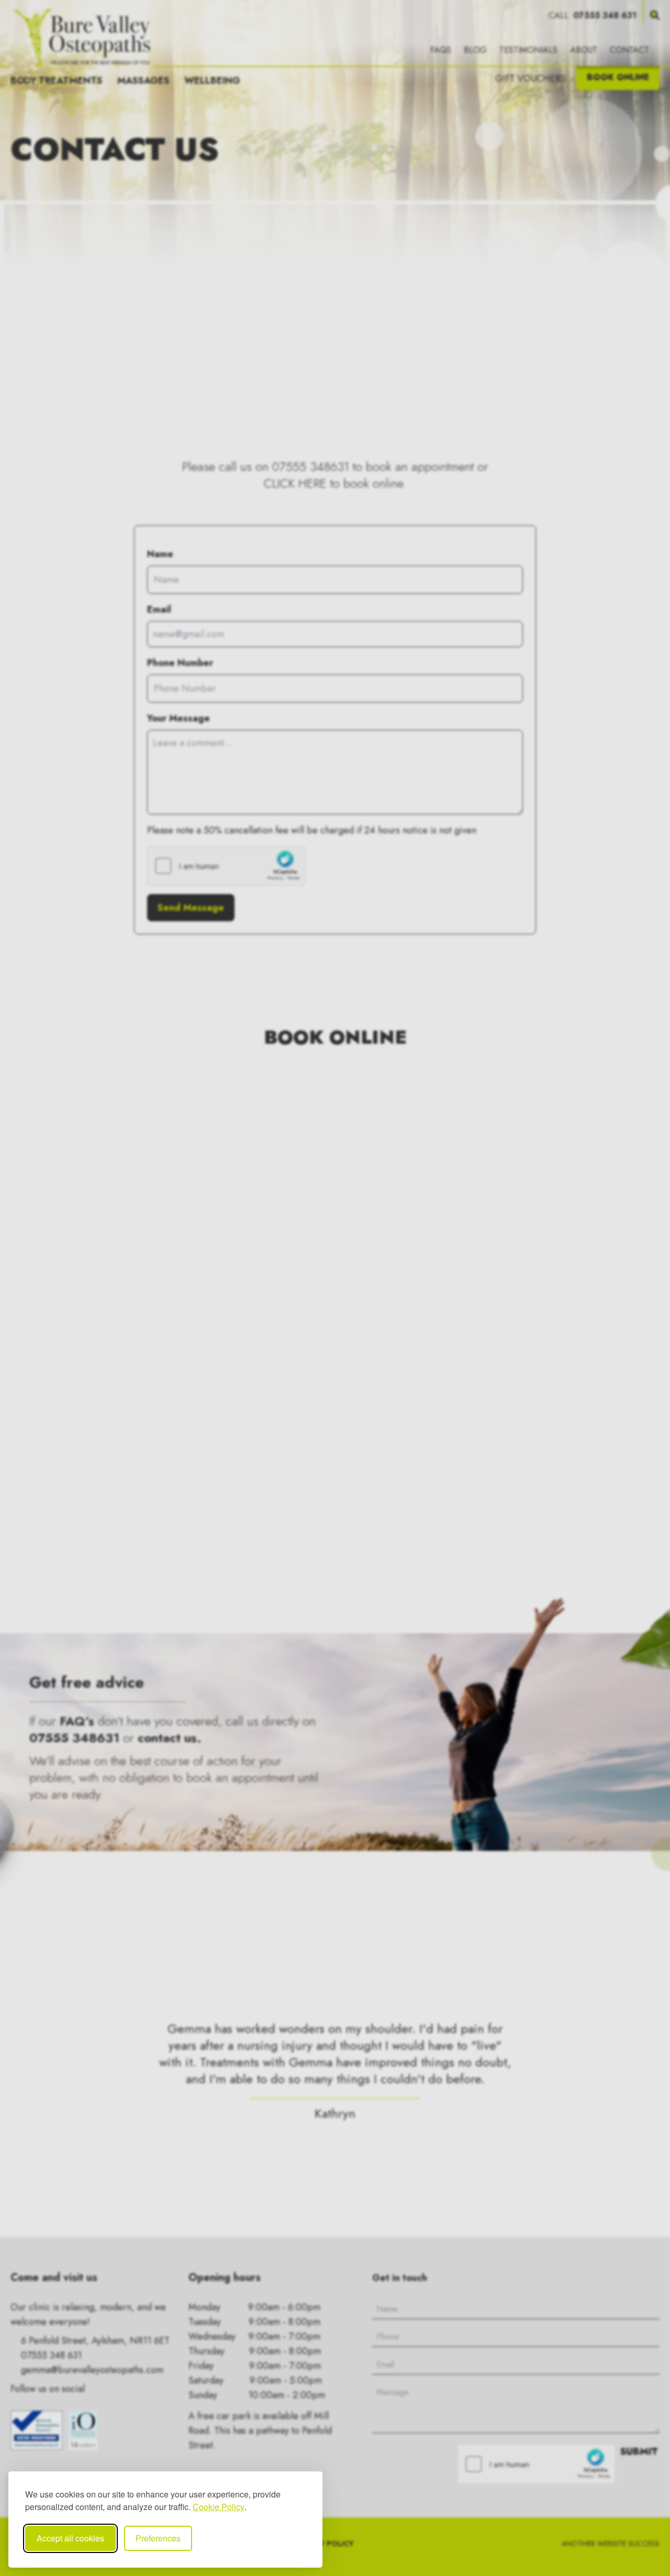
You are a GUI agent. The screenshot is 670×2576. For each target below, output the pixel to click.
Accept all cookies (70, 2538)
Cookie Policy (219, 2507)
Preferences (158, 2538)
